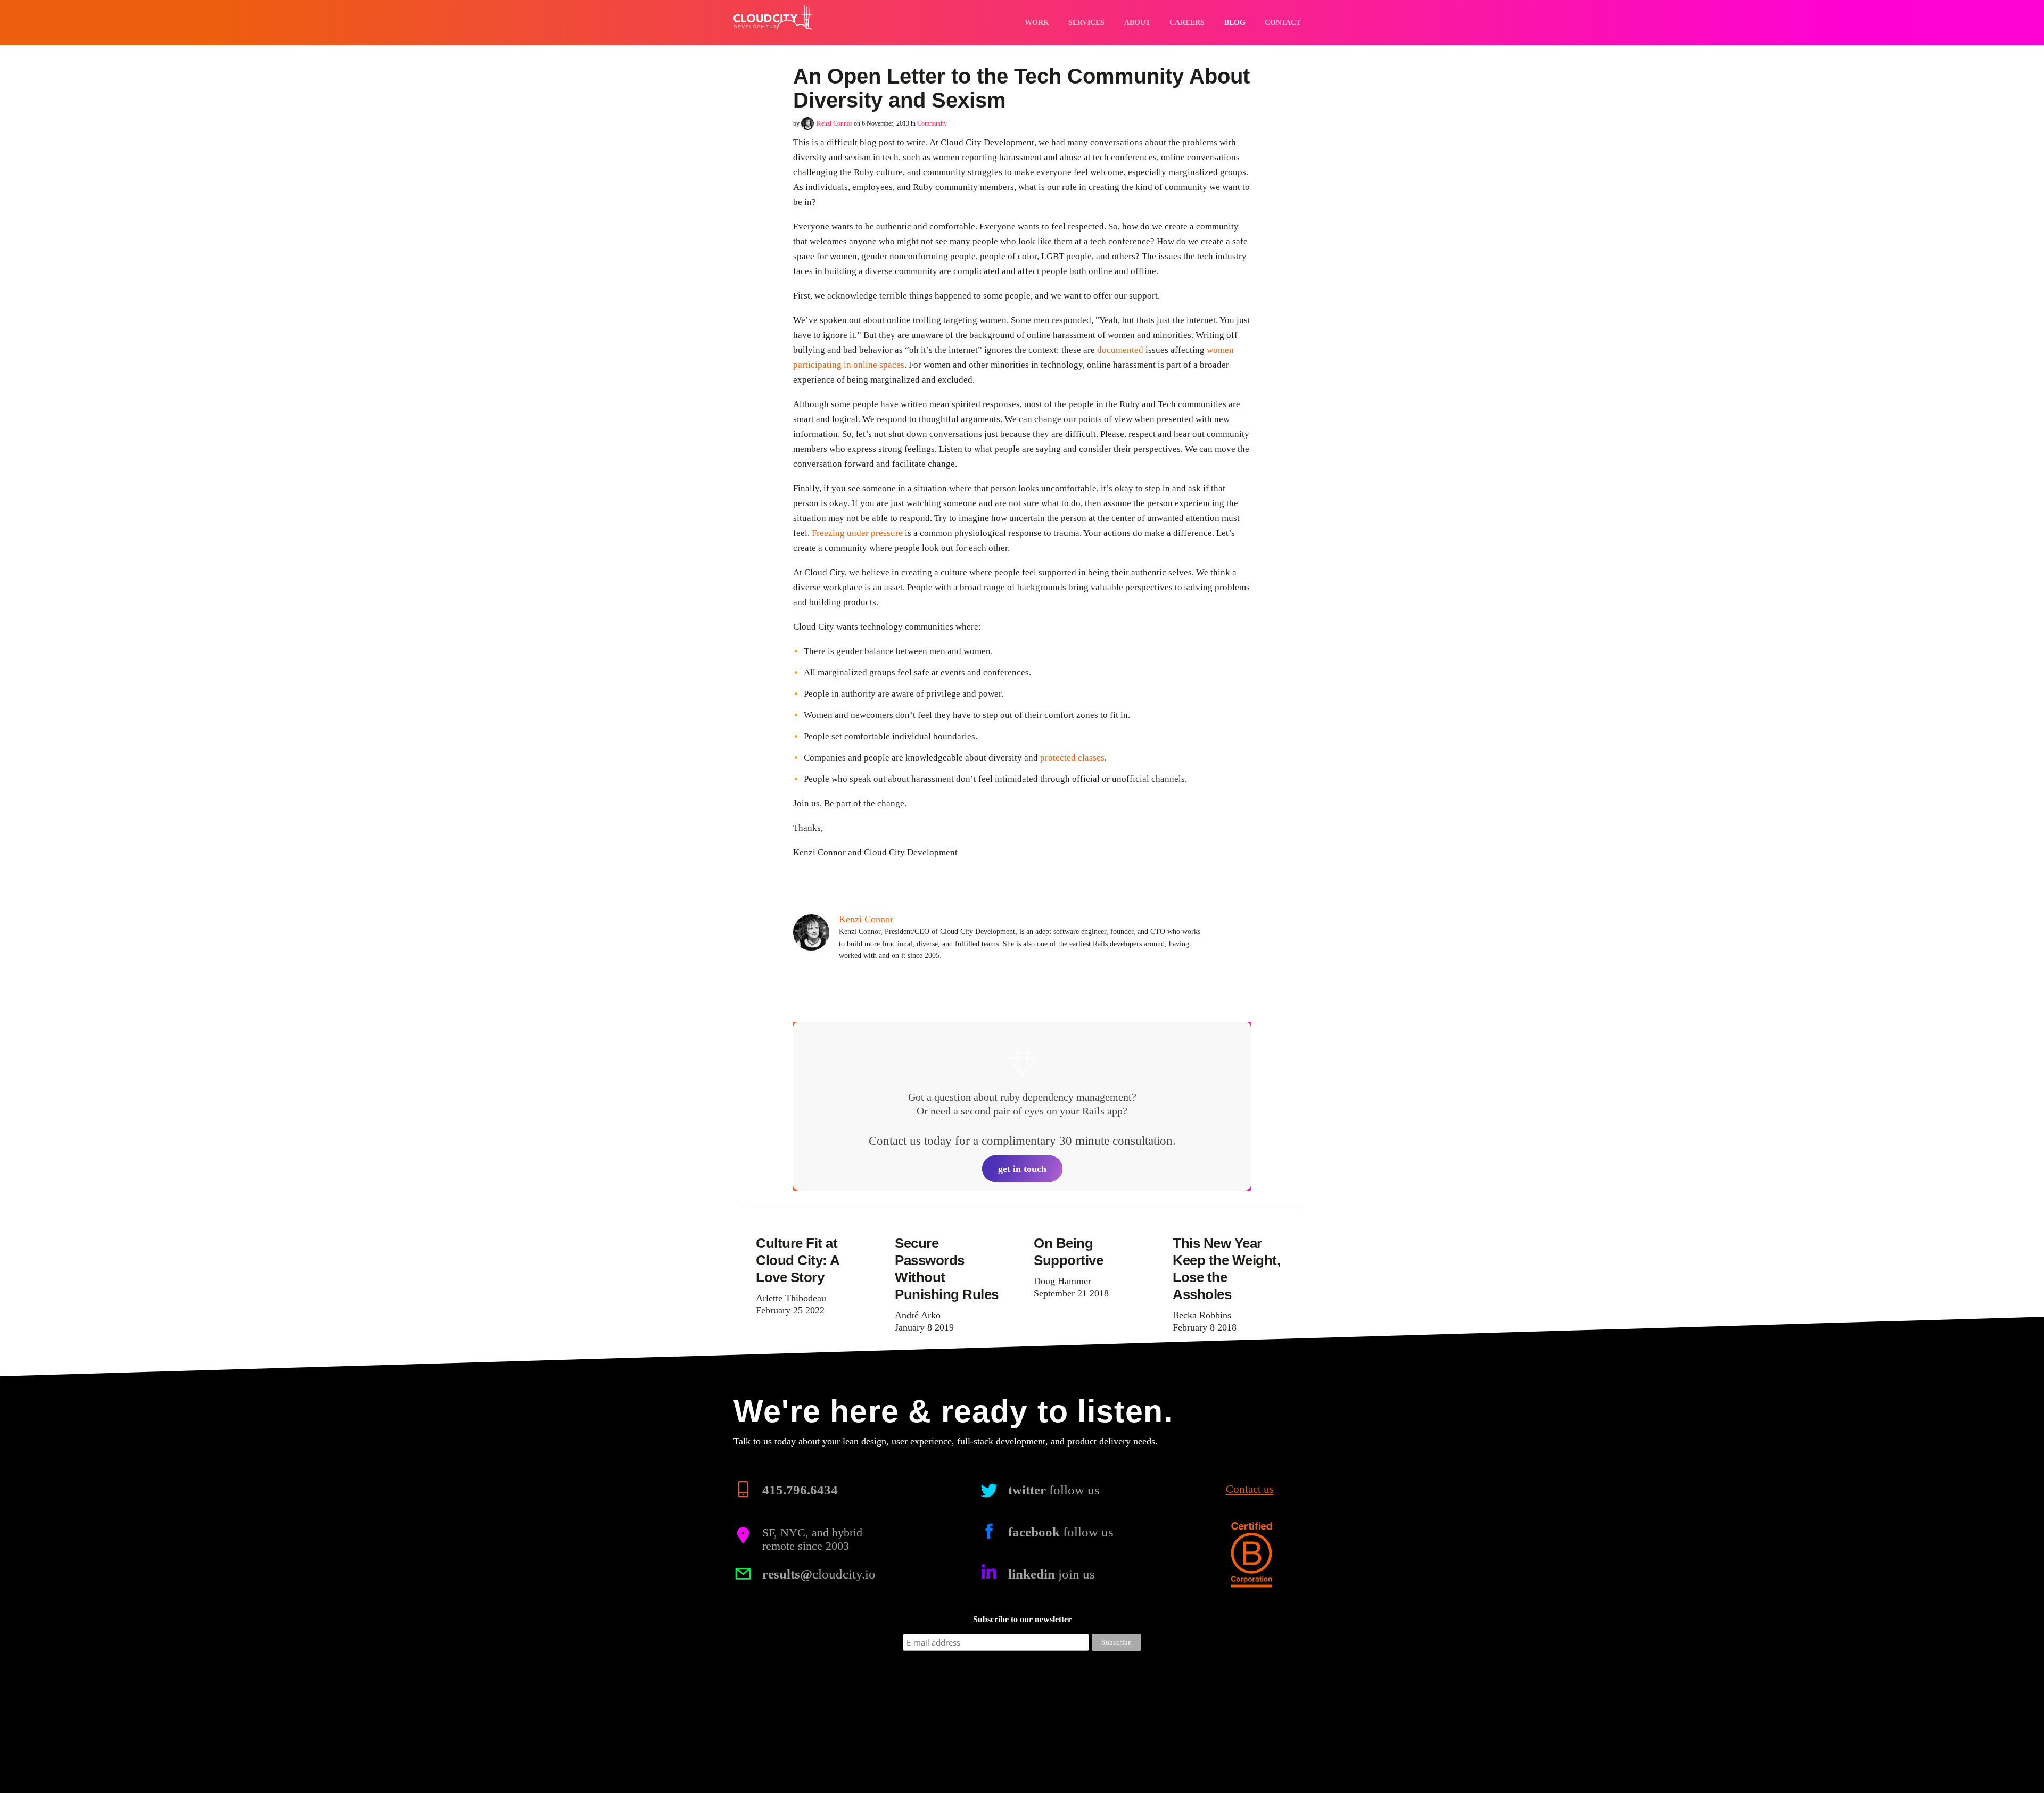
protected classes (1072, 758)
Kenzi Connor (834, 123)
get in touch (1022, 1169)
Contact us (1250, 1490)
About (1137, 22)
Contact (1283, 22)
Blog (1235, 22)
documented (1120, 350)
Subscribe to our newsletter (1022, 1620)
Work (1037, 22)
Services (1086, 22)
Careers (1187, 22)
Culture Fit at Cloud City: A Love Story (798, 1260)
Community (932, 123)
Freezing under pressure (857, 533)
